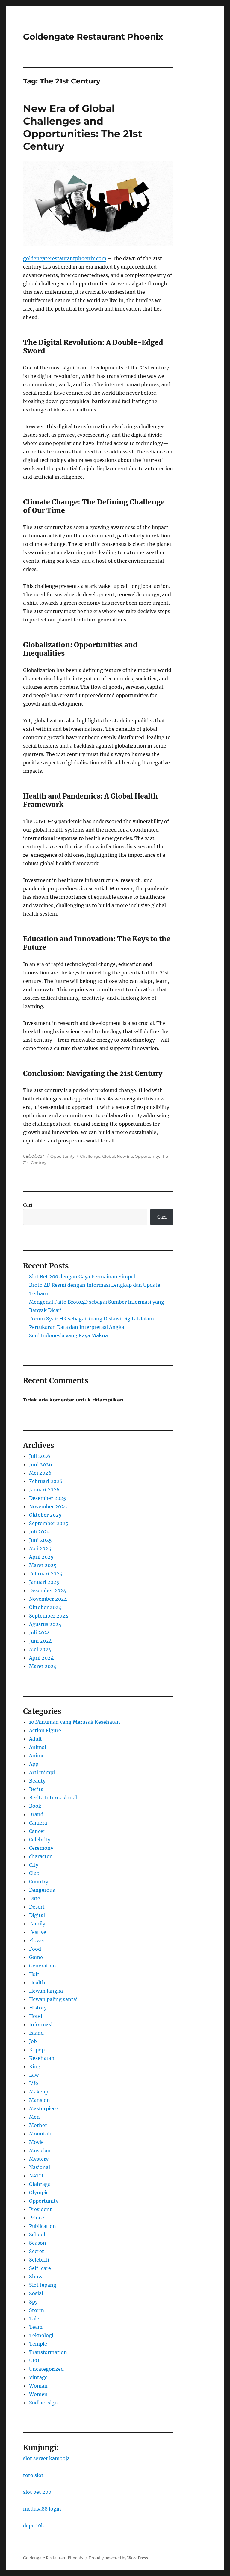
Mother (38, 2125)
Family (37, 1924)
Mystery (39, 2159)
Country (39, 1882)
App (34, 1764)
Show (36, 2277)
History (38, 2008)
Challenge (90, 1156)
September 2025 (49, 1523)
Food (35, 1949)
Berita (36, 1789)
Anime (37, 1756)
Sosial (36, 2293)
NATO (36, 2176)
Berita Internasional (53, 1798)
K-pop (37, 2050)
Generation (43, 1966)
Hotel (36, 2016)
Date (35, 1898)
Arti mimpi (42, 1772)
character (40, 1856)
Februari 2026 (46, 1481)
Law (34, 2075)
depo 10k (34, 2526)
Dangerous (42, 1890)
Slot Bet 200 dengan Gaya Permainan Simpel (82, 1277)
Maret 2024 (43, 1666)
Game (36, 1957)
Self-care (40, 2268)
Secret (37, 2251)
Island (36, 2033)
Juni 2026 (41, 1464)
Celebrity (40, 1840)
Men (34, 2117)
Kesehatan (42, 2058)
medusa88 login (42, 2509)
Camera (38, 1823)
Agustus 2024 (45, 1624)
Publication (43, 2226)
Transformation (48, 2352)
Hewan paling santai (53, 1999)
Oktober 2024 (45, 1607)
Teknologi (41, 2335)
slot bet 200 (37, 2492)
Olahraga (40, 2184)
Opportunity (62, 1156)
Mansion (40, 2100)
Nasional (40, 2167)
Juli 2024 (40, 1633)
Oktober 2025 (45, 1515)
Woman (38, 2386)
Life (34, 2083)
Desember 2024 (48, 1590)
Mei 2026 (40, 1473)
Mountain (41, 2134)
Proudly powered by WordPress (119, 2558)
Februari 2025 (46, 1574)
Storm (37, 2310)
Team (36, 2327)
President (40, 2209)
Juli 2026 (40, 1456)
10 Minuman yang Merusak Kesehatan (75, 1722)
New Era (125, 1156)
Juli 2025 (40, 1532)
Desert (37, 1907)
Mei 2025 (40, 1548)
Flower (37, 1940)
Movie (36, 2142)
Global (109, 1156)
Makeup (39, 2092)
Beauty (37, 1781)
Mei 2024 (40, 1649)
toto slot (33, 2475)
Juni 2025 (40, 1540)
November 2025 (48, 1506)
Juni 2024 (40, 1641)
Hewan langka (46, 1991)
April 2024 (41, 1658)
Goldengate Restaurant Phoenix (93, 37)
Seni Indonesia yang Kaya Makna (68, 1335)
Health (37, 1982)
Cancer (37, 1831)
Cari (28, 1205)
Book (35, 1806)
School (37, 2234)
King (35, 2066)
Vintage (38, 2377)
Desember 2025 (48, 1498)
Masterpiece (44, 2108)
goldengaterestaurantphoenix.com (65, 258)
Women (38, 2394)
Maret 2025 (43, 1565)
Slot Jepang (43, 2285)
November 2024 (48, 1599)
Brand (36, 1814)
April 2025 (41, 1557)
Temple (38, 2344)
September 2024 (49, 1616)
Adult (35, 1739)
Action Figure (45, 1730)
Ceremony (41, 1848)
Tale (34, 2319)
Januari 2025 (44, 1582)
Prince (37, 2218)
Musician (40, 2150)
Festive (38, 1932)
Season (38, 2243)
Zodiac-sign (43, 2403)
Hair (34, 1974)
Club (34, 1873)
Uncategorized (46, 2369)
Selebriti (39, 2260)
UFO (34, 2361)
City (34, 1865)
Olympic (39, 2192)
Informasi (41, 2024)
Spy (33, 2302)
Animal (38, 1747)
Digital (37, 1915)
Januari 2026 (44, 1490)
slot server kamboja (46, 2458)
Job (33, 2041)
